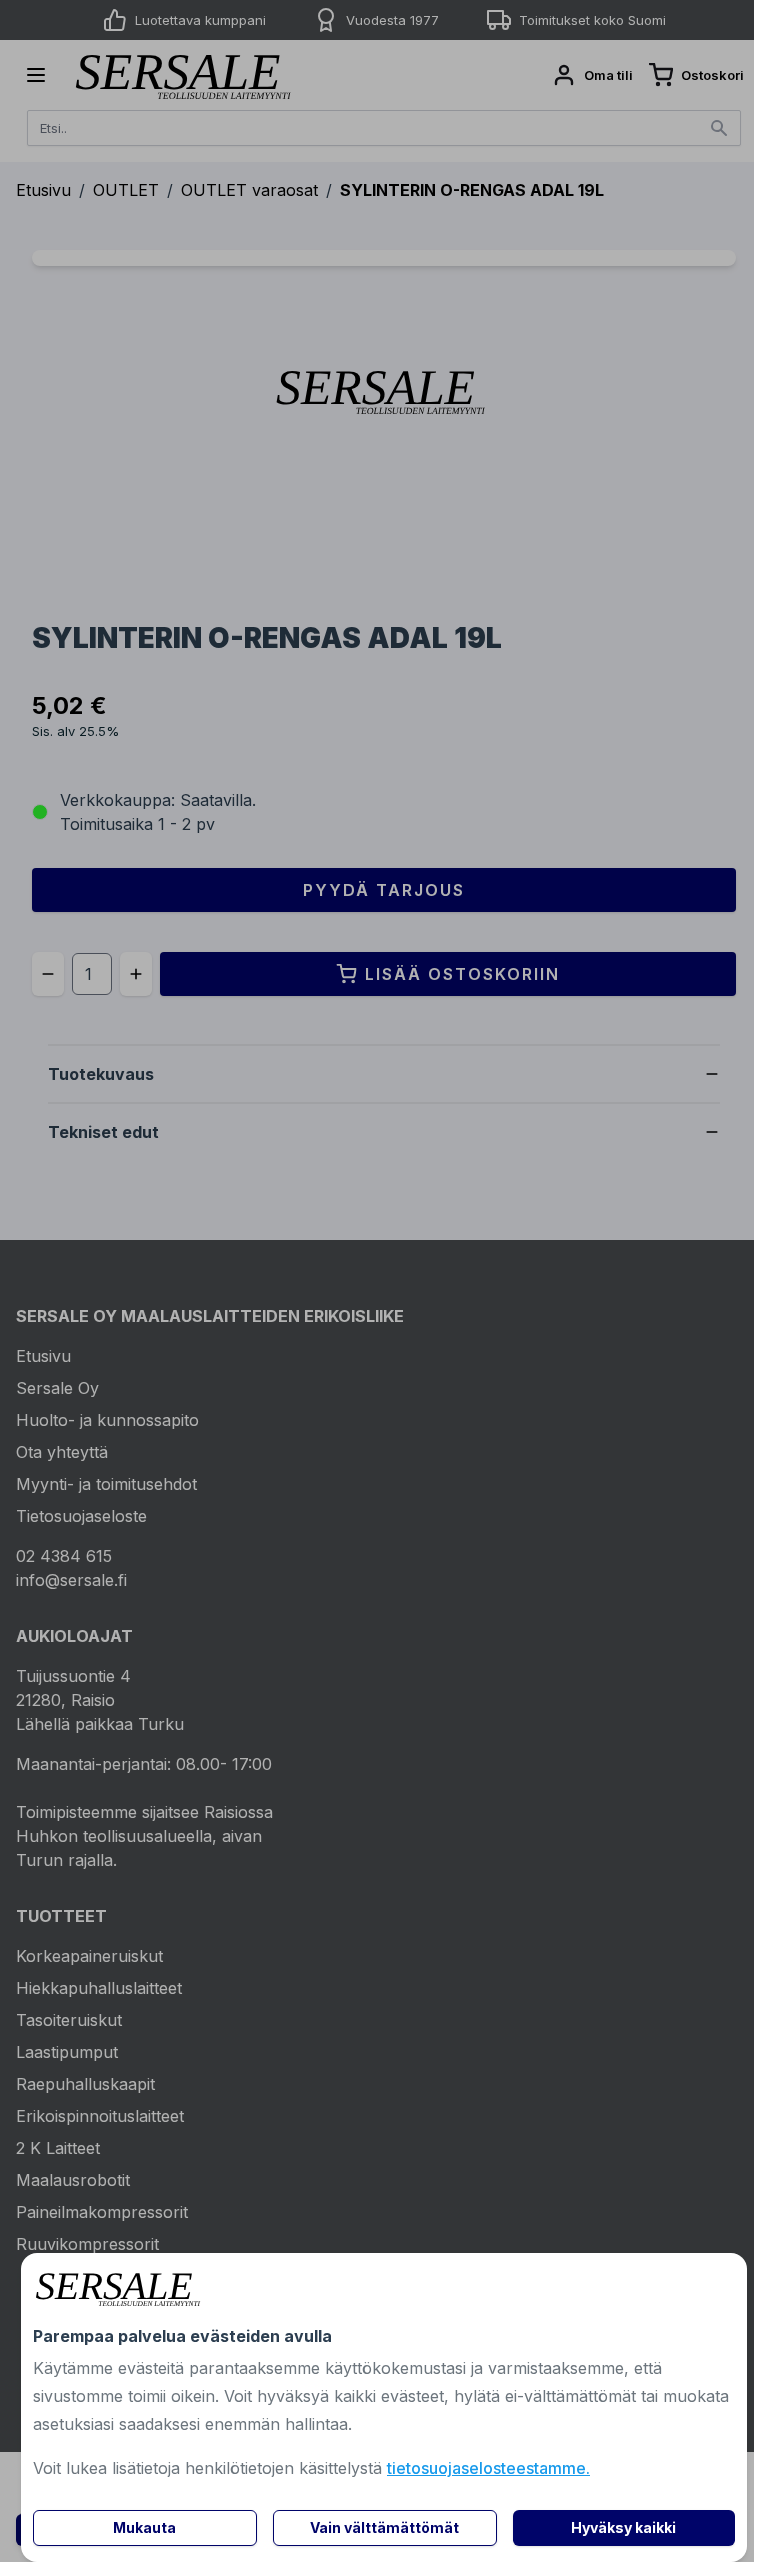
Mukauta (144, 2527)
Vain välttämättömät (384, 2527)
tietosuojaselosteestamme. (488, 2468)
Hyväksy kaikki (623, 2527)
